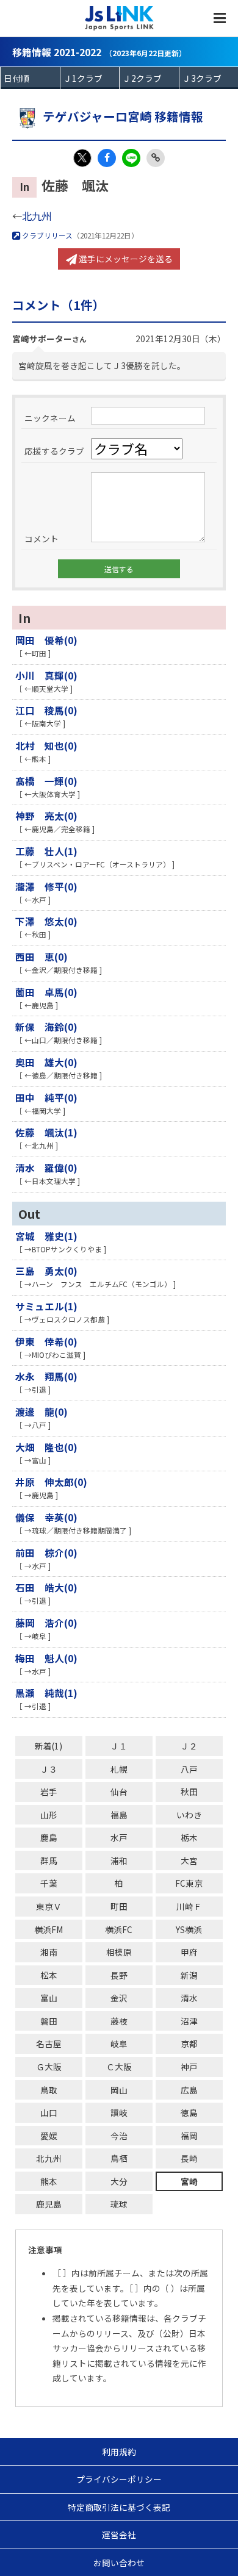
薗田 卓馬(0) (46, 992)
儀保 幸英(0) (46, 1517)
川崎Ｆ (189, 1906)
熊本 (49, 2181)
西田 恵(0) (41, 956)
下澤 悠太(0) (46, 921)
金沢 (119, 1998)
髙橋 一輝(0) (46, 781)
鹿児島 (49, 2204)
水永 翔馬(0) (46, 1376)
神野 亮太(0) (46, 816)
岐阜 (119, 2043)
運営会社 (119, 2535)
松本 (49, 1975)
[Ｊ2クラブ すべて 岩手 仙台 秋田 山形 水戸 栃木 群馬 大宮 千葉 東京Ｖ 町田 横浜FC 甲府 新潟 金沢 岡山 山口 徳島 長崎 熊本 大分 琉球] (149, 78)
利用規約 (119, 2452)
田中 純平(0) (46, 1097)
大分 (119, 2181)
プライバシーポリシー (119, 2479)
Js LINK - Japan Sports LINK (119, 18)
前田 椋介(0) (46, 1552)
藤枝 (119, 2021)
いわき (189, 1815)
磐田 (49, 2021)
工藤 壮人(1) (46, 851)
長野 (119, 1975)
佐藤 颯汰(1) (46, 1132)
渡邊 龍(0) (41, 1412)
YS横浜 (189, 1929)
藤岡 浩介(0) (46, 1623)
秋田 (189, 1792)
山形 (49, 1815)
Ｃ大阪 (119, 2067)
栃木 (189, 1837)
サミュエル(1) (46, 1306)
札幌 (119, 1769)
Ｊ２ (189, 1746)
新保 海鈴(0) (46, 1027)
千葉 (49, 1883)
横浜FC (119, 1929)
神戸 (189, 2067)
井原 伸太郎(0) (51, 1482)
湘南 (49, 1952)
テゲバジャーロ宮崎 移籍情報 (123, 116)
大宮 (189, 1860)
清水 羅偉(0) (46, 1168)
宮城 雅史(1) (46, 1236)
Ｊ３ (49, 1769)
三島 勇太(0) (46, 1271)
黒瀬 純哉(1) (46, 1693)
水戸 (119, 1837)
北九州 (37, 216)
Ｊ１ (119, 1746)
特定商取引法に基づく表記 (119, 2507)
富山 (49, 1998)
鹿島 (49, 1837)
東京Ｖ (49, 1906)
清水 (189, 1998)
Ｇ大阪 (49, 2067)
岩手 (49, 1792)
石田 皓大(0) (46, 1587)
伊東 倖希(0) (46, 1341)
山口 (49, 2112)
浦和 (119, 1860)
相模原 (119, 1952)
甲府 (189, 1952)
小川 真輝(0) (46, 675)
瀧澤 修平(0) (46, 886)
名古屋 (49, 2043)
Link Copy (156, 158)
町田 (119, 1906)
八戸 (189, 1769)
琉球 (119, 2204)
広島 (189, 2090)
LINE (131, 158)
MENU (220, 18)
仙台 (119, 1792)
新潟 (189, 1975)
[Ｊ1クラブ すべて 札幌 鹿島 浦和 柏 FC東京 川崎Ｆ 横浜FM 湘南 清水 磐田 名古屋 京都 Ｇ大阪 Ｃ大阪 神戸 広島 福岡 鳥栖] (90, 78)
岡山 (119, 2090)
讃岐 (119, 2112)
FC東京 (189, 1883)
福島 (119, 1815)
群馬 (49, 1860)
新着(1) (49, 1746)
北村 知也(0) (46, 745)
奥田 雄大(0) (46, 1062)
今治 (119, 2136)
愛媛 (49, 2136)
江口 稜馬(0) (46, 710)
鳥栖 (119, 2158)
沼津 (189, 2021)
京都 (189, 2043)
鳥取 (49, 2090)
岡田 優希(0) (46, 640)
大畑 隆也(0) (46, 1447)
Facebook (107, 158)
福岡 (189, 2136)
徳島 (189, 2112)
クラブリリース (46, 235)
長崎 (189, 2158)
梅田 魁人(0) (46, 1658)
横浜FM (49, 1929)
